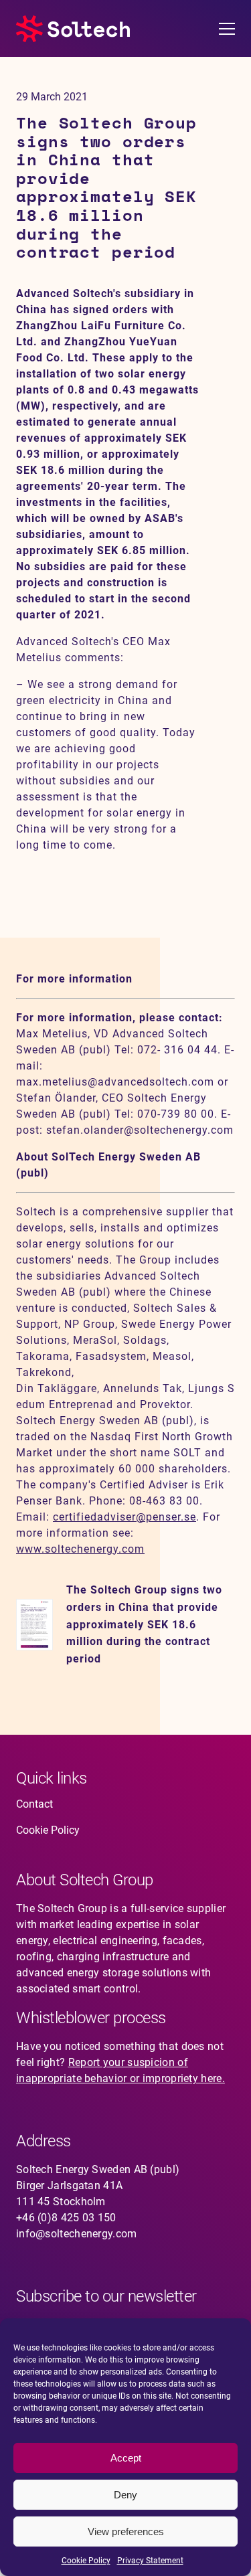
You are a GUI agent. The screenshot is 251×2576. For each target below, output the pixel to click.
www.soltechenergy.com (80, 1549)
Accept (126, 2458)
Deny (125, 2495)
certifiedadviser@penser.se (124, 1517)
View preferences (126, 2531)
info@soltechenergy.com (77, 2234)
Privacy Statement (150, 2561)
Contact (34, 1804)
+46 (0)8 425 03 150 (66, 2218)
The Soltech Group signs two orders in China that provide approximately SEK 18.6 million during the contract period (144, 1625)
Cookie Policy (86, 2561)
